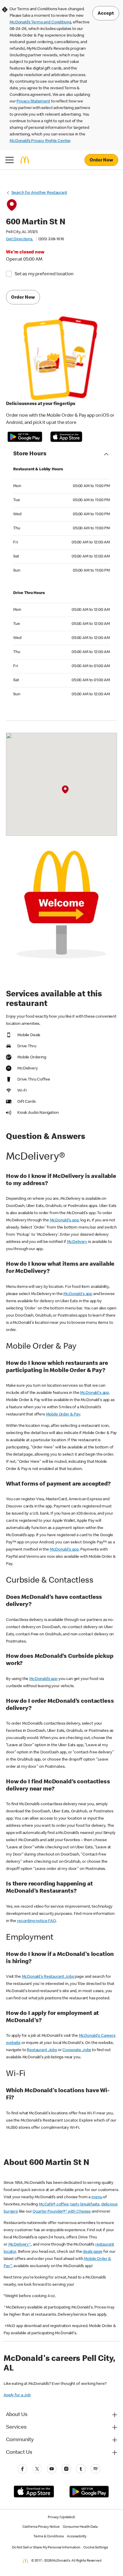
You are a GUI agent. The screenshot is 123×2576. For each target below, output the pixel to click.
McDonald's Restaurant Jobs (48, 1977)
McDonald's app (64, 1220)
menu (97, 2197)
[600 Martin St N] (65, 789)
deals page (93, 2252)
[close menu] (10, 160)
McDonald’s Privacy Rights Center (40, 141)
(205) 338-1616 (51, 239)
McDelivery (77, 1242)
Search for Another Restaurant (39, 193)
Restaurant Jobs (42, 2050)
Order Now (101, 161)
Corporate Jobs (77, 2050)
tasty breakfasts (85, 2205)
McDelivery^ (20, 2245)
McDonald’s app (43, 1679)
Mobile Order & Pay (63, 1415)
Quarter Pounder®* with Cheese (62, 2212)
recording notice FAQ (36, 1921)
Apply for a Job (17, 2395)
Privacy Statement (33, 102)
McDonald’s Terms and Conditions (40, 22)
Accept (106, 14)
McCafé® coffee (54, 2205)
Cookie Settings (96, 2548)
